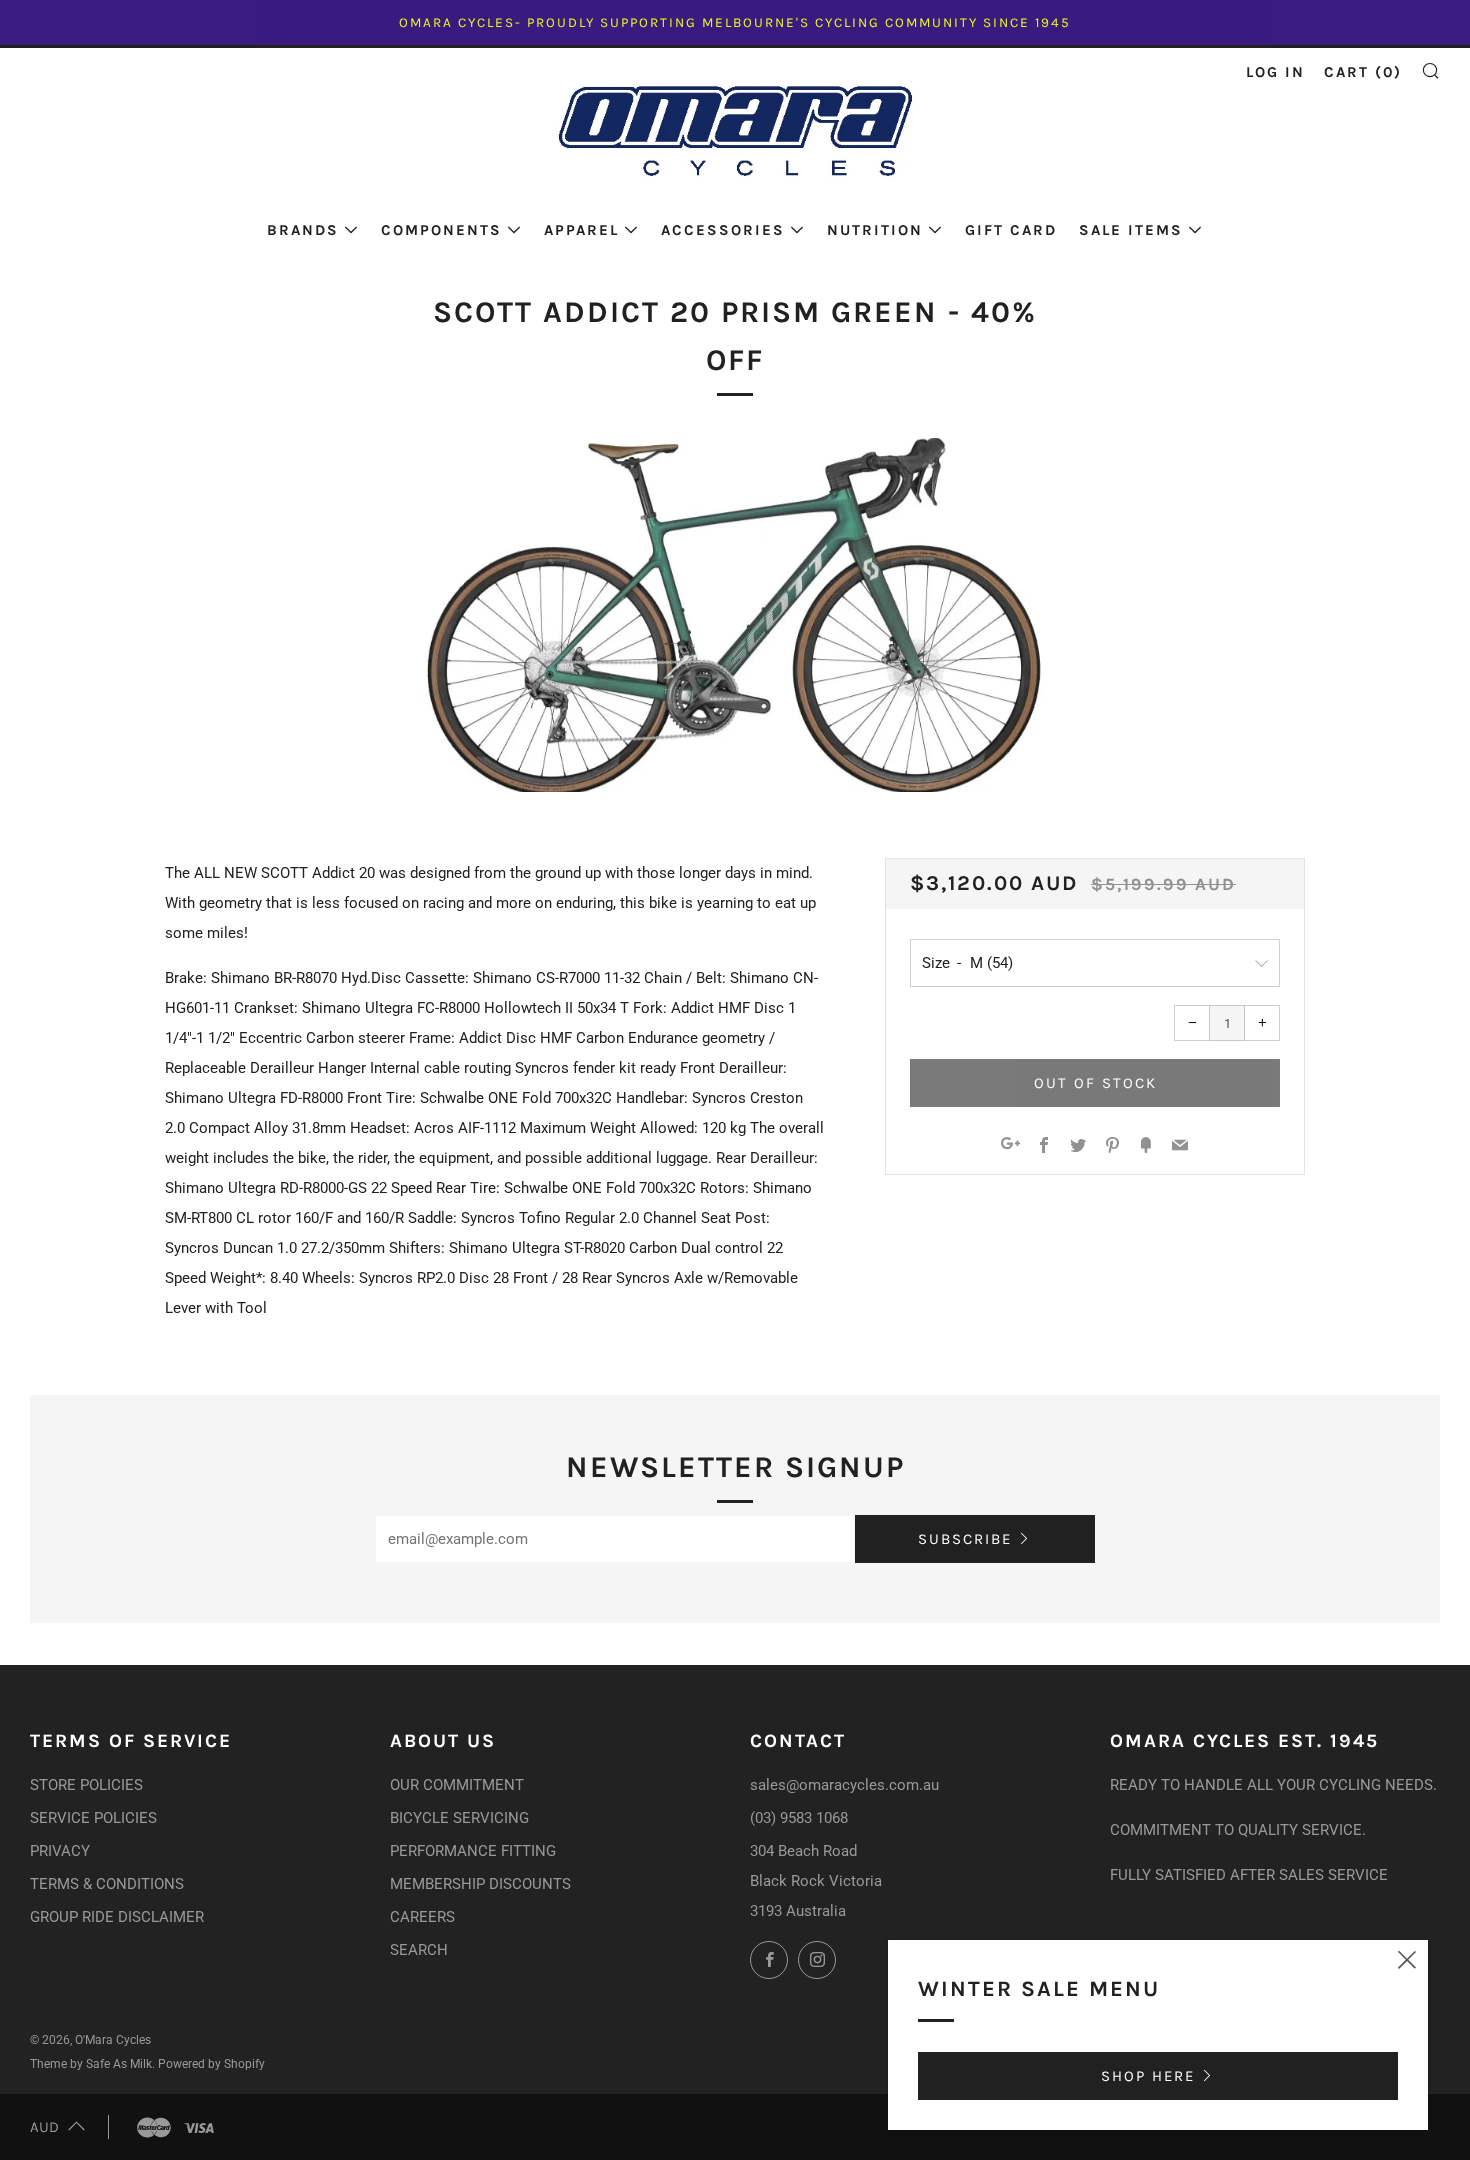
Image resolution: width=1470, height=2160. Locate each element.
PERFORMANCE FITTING (473, 1851)
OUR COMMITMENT (457, 1785)
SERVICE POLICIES (93, 1818)
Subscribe (965, 1539)
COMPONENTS (441, 230)
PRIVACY (60, 1851)
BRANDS (303, 230)
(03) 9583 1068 (799, 1818)
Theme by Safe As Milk (91, 2064)
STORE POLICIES (86, 1785)
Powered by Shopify (211, 2064)
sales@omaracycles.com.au (844, 1785)
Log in (1275, 72)
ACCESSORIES (723, 230)
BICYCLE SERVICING (459, 1818)
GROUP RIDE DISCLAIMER (117, 1917)
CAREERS (422, 1917)
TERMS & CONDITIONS (107, 1884)
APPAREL (581, 230)
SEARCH (419, 1950)
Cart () (1363, 72)
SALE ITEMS (1131, 230)
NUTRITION (875, 230)
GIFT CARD (1011, 230)
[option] (735, 615)
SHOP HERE (1148, 2076)
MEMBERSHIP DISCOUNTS (480, 1884)
